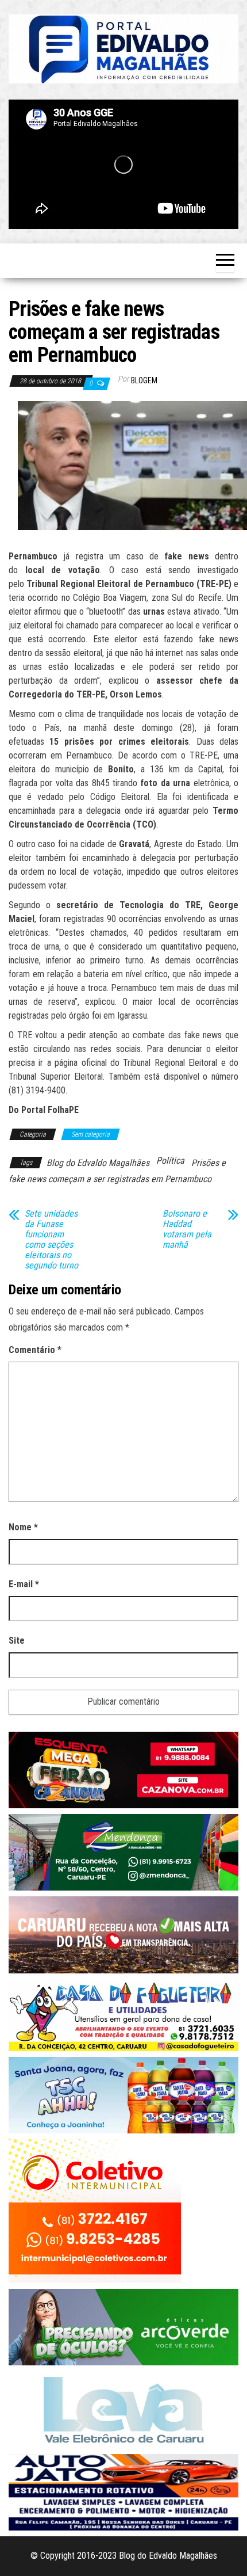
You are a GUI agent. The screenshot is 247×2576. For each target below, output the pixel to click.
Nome (23, 1527)
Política (170, 1161)
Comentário (35, 1350)
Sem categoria (90, 1134)
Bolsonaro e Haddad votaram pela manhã (187, 1229)
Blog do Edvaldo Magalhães (98, 1163)
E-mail (24, 1584)
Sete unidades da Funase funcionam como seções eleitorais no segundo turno (51, 1240)
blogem (144, 380)
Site (17, 1641)
